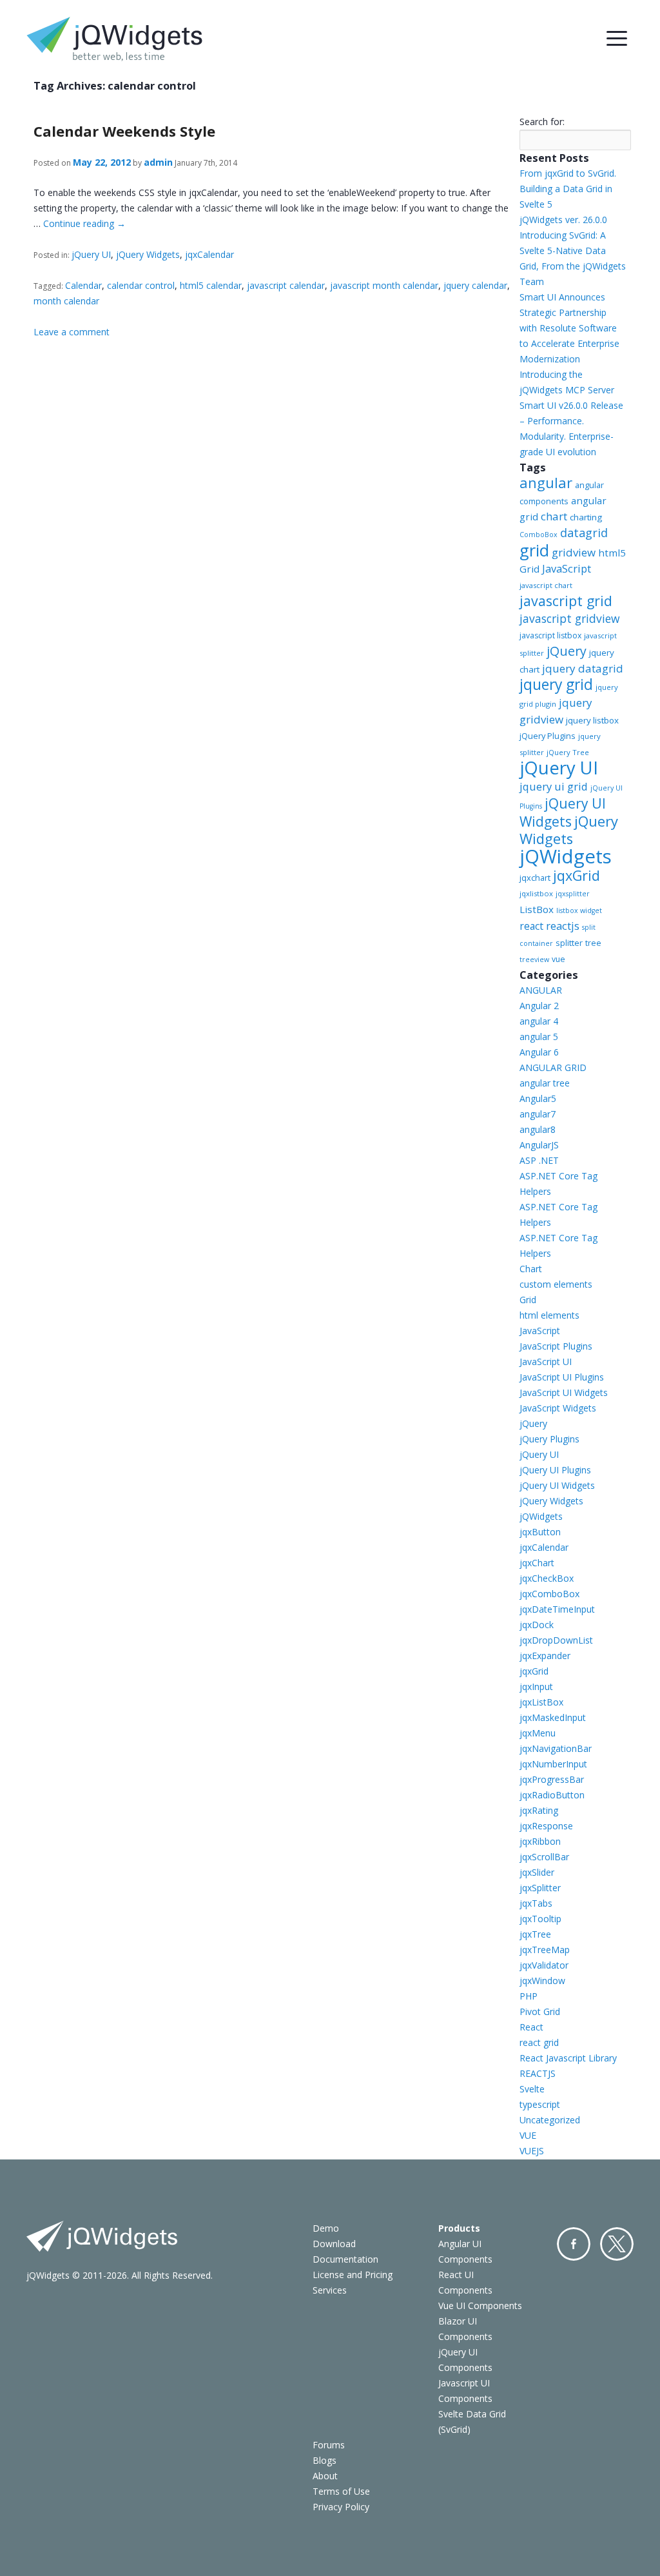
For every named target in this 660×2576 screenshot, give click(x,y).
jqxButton (540, 1532)
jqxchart (535, 878)
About (325, 2476)
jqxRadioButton (552, 1795)
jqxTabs (536, 1903)
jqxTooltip (540, 1919)
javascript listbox (550, 635)
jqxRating (539, 1810)
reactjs (563, 926)
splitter (569, 943)
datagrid (584, 533)
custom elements (556, 1284)
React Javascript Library (568, 2058)
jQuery (567, 651)
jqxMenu (538, 1733)
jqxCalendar (209, 254)
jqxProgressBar (552, 1779)
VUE (528, 2135)
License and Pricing (353, 2275)
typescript (540, 2104)
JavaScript (567, 568)
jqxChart (537, 1563)
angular (546, 483)
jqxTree (535, 1934)
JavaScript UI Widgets (564, 1392)
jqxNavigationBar (556, 1748)
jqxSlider (537, 1872)
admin (158, 162)
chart (554, 516)
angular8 (538, 1129)
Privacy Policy (341, 2507)
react (531, 926)
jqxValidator (544, 1965)
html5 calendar (211, 285)
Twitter (617, 2244)
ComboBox (539, 535)
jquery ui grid (554, 786)
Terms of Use (341, 2491)
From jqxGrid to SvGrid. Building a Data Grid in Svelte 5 (568, 189)
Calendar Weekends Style (124, 131)
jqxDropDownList (556, 1640)
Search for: (542, 122)
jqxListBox (541, 1702)
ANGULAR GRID (553, 1067)
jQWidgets (566, 856)
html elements (549, 1315)
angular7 (538, 1114)
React (531, 2027)
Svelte (532, 2089)
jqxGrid (577, 875)
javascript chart (546, 585)
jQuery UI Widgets (563, 812)
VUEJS (532, 2151)
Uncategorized (550, 2120)
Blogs (325, 2460)
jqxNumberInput (553, 1764)
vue (558, 959)
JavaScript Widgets (558, 1408)
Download (334, 2244)
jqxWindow (542, 1981)
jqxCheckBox (547, 1578)
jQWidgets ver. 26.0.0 (563, 220)
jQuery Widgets (148, 254)
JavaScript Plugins (556, 1346)
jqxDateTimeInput (557, 1609)
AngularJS (539, 1145)
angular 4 (539, 1021)
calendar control (141, 285)
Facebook (574, 2244)
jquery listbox (592, 720)
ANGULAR (541, 990)
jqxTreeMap (545, 1950)
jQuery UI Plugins (555, 1470)
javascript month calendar (384, 285)
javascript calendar (286, 285)
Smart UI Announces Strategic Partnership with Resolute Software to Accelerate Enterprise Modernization (569, 328)
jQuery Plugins (548, 736)
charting (586, 517)
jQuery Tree (568, 752)
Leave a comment (72, 332)
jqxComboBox (549, 1594)
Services (330, 2290)
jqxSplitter (540, 1888)
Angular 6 (539, 1052)
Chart (531, 1269)
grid (534, 550)
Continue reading (84, 223)
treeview (534, 959)
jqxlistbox (536, 893)
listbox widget (579, 910)
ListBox (537, 909)
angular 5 (539, 1037)
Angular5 (538, 1098)
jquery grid (556, 684)
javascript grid (566, 601)
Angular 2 (539, 1006)
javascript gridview (569, 618)
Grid (528, 1300)
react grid (539, 2042)
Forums (329, 2445)
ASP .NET (539, 1160)
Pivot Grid (540, 2011)
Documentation (345, 2259)
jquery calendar (475, 285)
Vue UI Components (480, 2306)
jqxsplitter (573, 894)
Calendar (83, 285)
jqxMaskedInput (553, 1717)
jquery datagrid (583, 668)
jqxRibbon (540, 1841)
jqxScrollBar (544, 1857)
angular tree (545, 1083)
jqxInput (536, 1686)
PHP (529, 1996)
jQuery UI (91, 254)
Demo (326, 2228)
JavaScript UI (546, 1362)
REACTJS (538, 2073)
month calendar (66, 301)
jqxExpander (545, 1656)
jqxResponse (546, 1826)
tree (593, 943)
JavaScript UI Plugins (562, 1377)
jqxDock (537, 1625)
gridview (574, 552)
